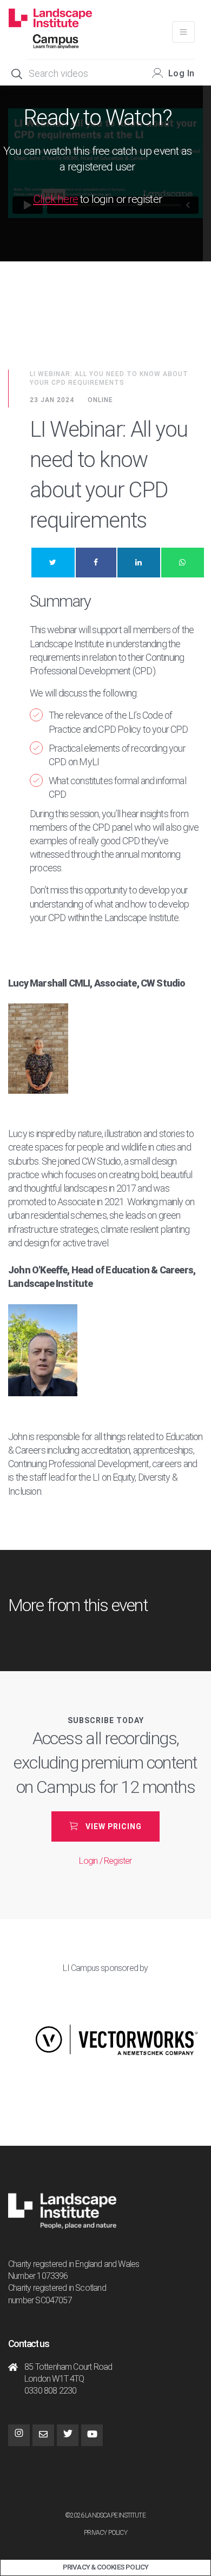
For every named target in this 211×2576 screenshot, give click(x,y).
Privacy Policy (105, 2533)
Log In (182, 73)
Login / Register (105, 1861)
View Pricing (114, 1826)
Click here (55, 199)
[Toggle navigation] (183, 32)
